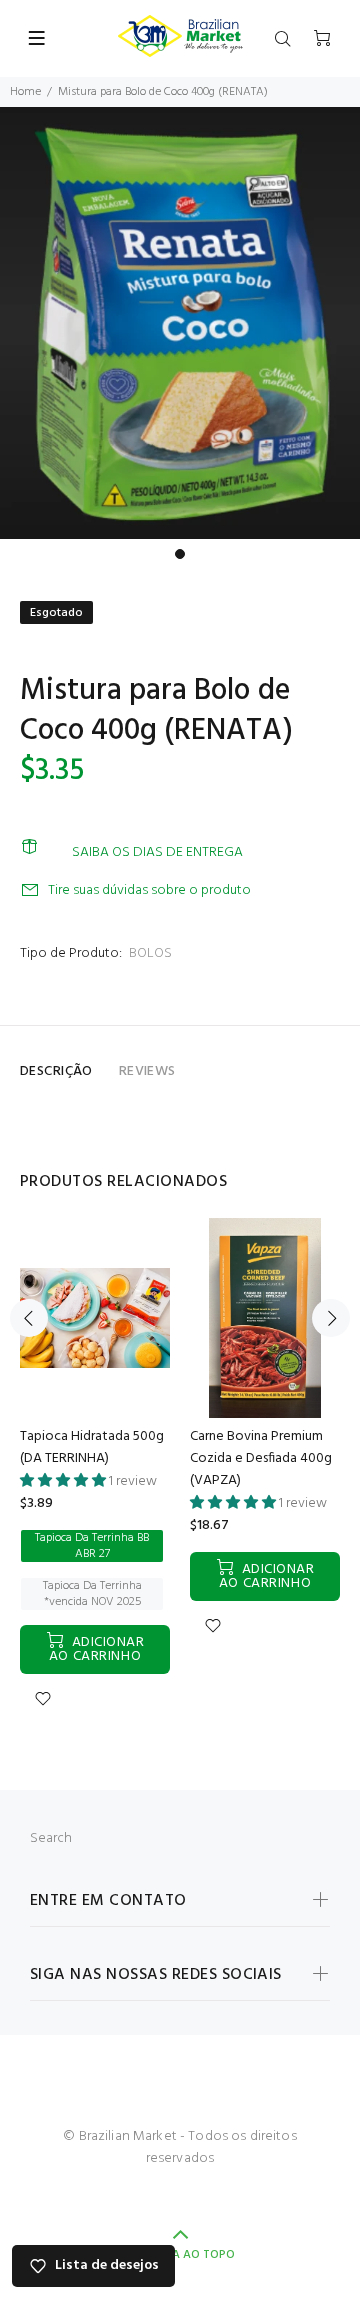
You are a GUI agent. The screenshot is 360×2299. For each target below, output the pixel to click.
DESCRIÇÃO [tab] (56, 1071)
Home (25, 92)
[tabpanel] (180, 323)
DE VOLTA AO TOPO (180, 2255)
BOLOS (150, 953)
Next (331, 1318)
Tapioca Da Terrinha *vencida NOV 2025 (92, 1594)
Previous (29, 1318)
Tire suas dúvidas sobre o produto (149, 890)
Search (51, 1838)
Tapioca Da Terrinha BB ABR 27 (92, 1546)
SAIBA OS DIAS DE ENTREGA (157, 852)
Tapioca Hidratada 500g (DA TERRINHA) (92, 1447)
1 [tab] (180, 554)
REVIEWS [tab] (147, 1071)
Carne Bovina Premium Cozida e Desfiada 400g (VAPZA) (261, 1458)
